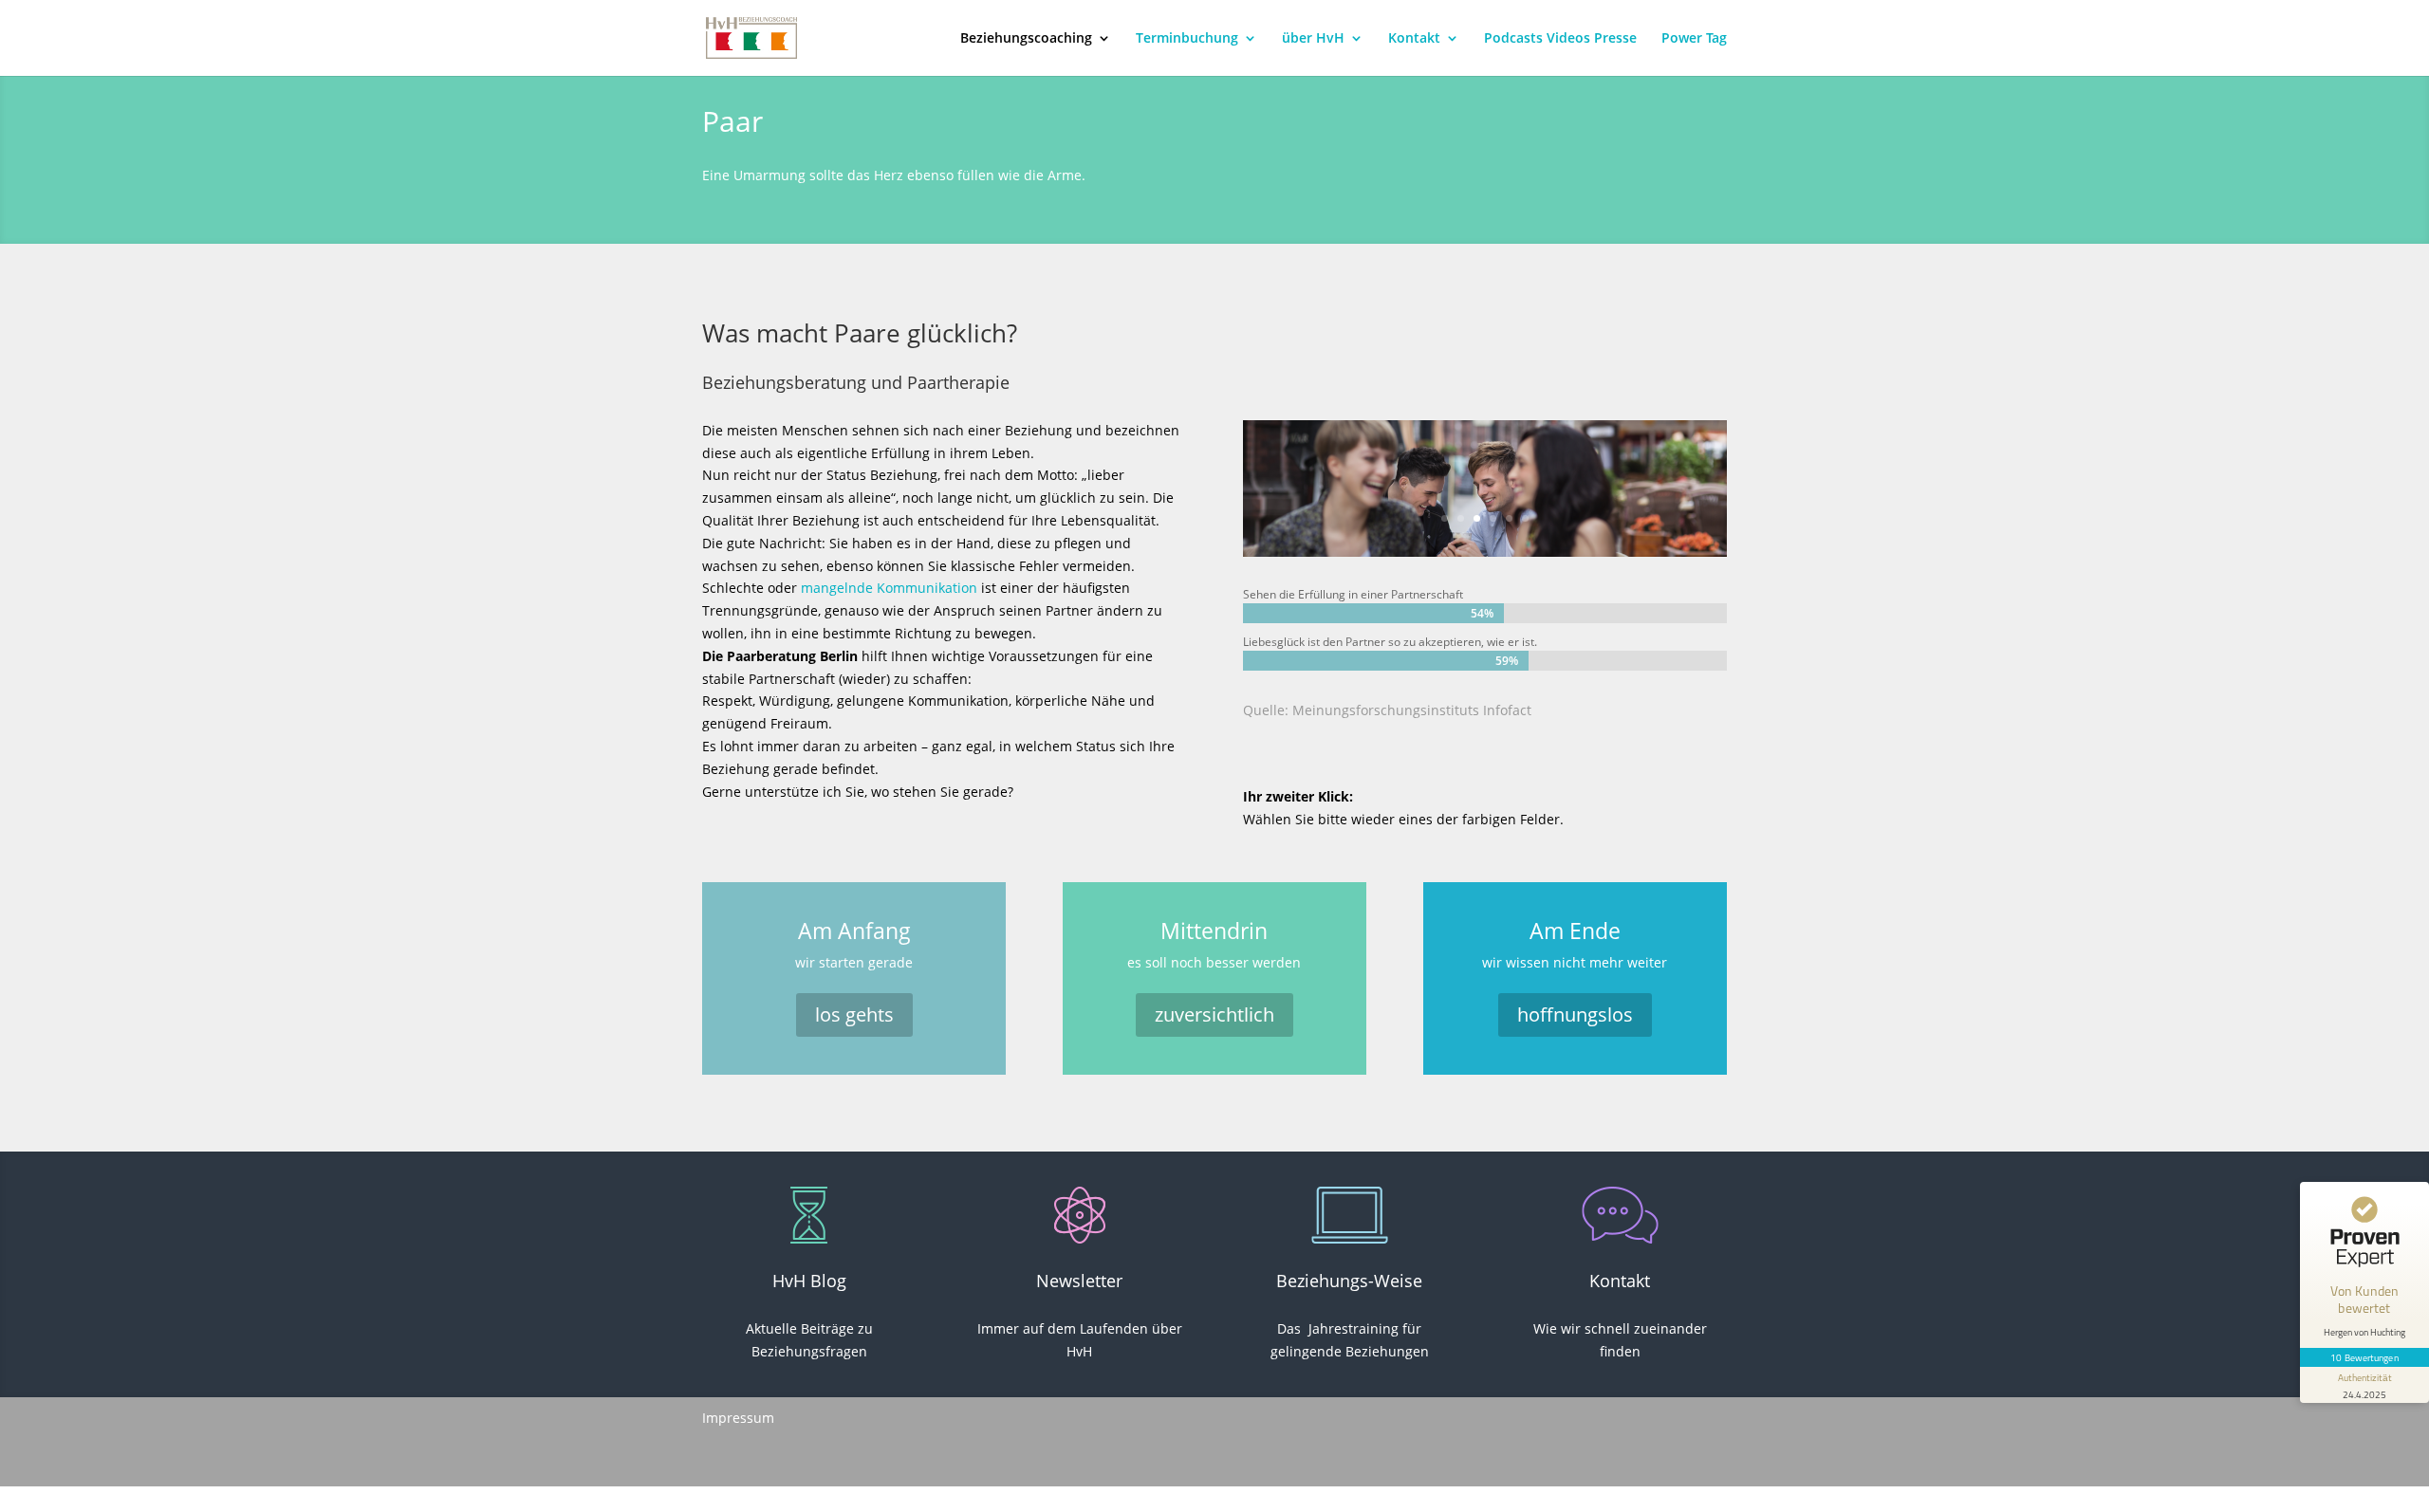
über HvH (1313, 39)
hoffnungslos (1575, 1014)
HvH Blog (809, 1281)
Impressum (738, 1418)
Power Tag (1694, 39)
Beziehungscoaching (1026, 39)
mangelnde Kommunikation (889, 588)
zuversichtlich (1214, 1014)
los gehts (854, 1014)
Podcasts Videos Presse (1560, 39)
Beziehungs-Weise (1349, 1281)
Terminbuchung (1187, 39)
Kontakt (1414, 39)
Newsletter (1079, 1281)
